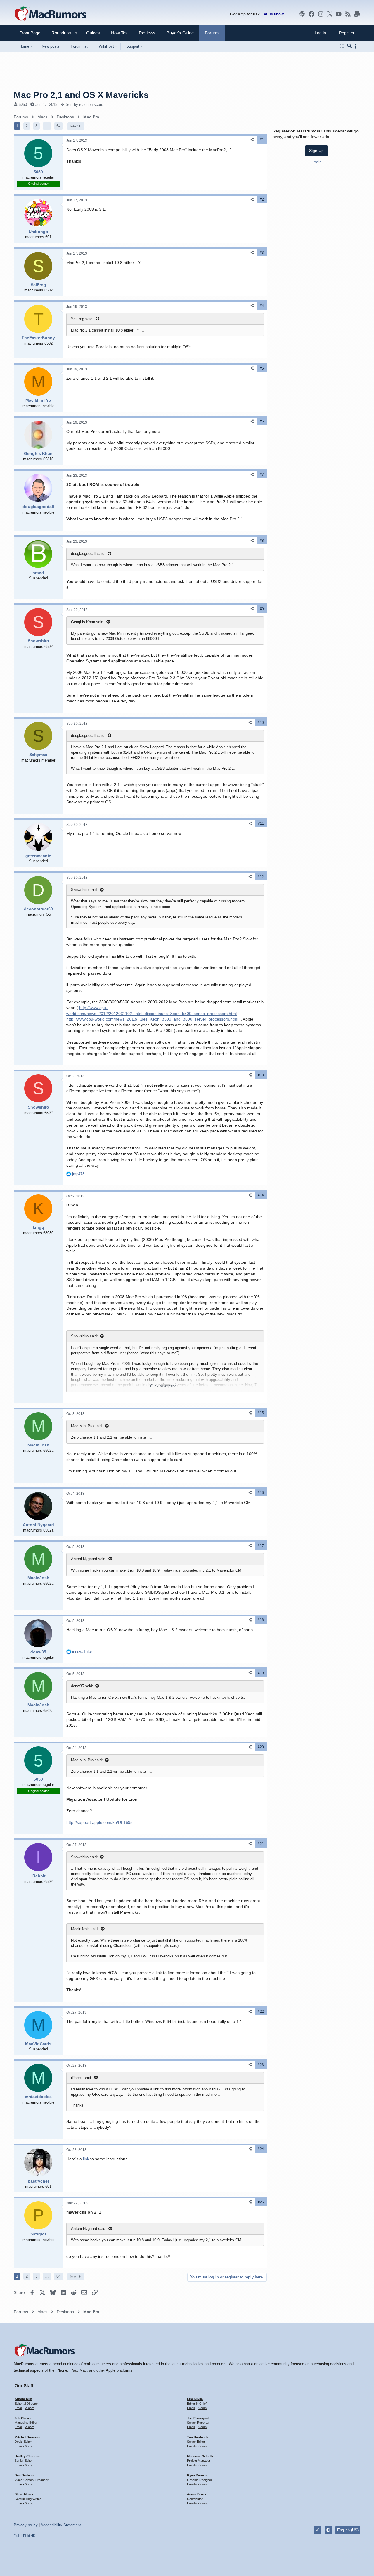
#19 (261, 1673)
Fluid (17, 2536)
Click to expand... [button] (165, 1386)
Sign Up (316, 151)
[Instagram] (321, 14)
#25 (261, 2202)
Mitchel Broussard (29, 2437)
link (86, 2159)
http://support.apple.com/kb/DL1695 (99, 1822)
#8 (262, 541)
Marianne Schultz (200, 2456)
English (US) (348, 2530)
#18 (261, 1620)
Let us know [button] (273, 14)
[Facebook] (311, 14)
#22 (261, 2012)
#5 (262, 368)
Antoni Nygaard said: (89, 1559)
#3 (262, 253)
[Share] (252, 140)
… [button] (47, 126)
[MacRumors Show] (302, 14)
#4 (262, 306)
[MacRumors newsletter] (357, 14)
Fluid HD (29, 2536)
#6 (262, 421)
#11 (261, 823)
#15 (261, 1413)
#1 (262, 140)
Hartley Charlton (27, 2456)
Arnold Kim (23, 2399)
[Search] (349, 46)
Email (18, 2408)
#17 (261, 1546)
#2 (262, 199)
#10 (261, 723)
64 (58, 126)
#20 (261, 1747)
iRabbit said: (82, 2078)
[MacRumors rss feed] (348, 14)
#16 (261, 1493)
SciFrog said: (82, 319)
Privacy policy (26, 2525)
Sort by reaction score (84, 105)
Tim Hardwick (198, 2437)
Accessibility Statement (61, 2525)
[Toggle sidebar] (357, 46)
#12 (261, 877)
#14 (261, 1195)
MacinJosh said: (85, 1929)
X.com (30, 2408)
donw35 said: (82, 1686)
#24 (261, 2149)
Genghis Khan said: (88, 622)
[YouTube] (339, 14)
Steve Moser (24, 2494)
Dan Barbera (24, 2475)
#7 (262, 474)
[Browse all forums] (342, 46)
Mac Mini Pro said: (87, 1426)
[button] (59, 33)
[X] (330, 14)
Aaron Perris (196, 2494)
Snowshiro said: (84, 890)
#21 (261, 1844)
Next (74, 126)
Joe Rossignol (198, 2418)
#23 (261, 2065)
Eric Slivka (195, 2399)
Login (317, 162)
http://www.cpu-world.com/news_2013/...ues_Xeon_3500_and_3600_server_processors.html (152, 1019)
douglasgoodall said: (88, 554)
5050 (23, 105)
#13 (261, 1075)
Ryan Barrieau (198, 2475)
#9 (262, 609)
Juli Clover (23, 2418)
